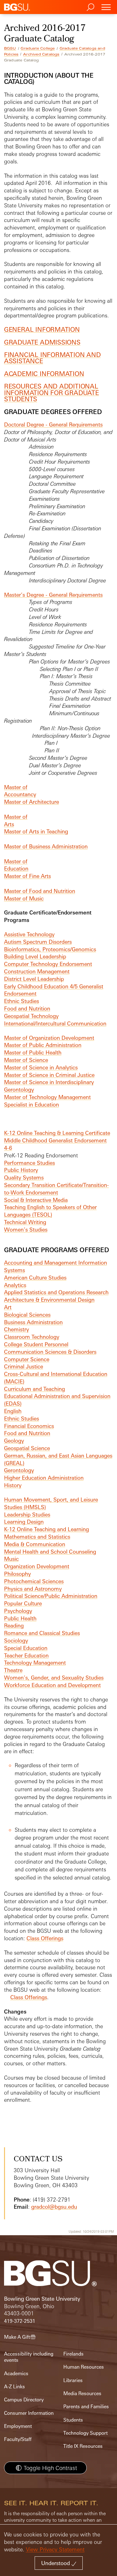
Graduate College (38, 48)
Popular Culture (23, 1603)
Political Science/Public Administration (51, 1596)
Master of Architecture (32, 802)
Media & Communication (35, 1544)
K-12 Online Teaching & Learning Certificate (57, 1133)
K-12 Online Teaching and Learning (46, 1529)
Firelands (73, 2354)
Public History (21, 1170)
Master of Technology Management (47, 1097)
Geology (14, 1441)
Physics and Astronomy (33, 1589)
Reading (14, 1626)
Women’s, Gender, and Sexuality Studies (54, 1678)
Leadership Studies (27, 1515)
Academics (16, 2373)
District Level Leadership (34, 979)
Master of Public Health (33, 1052)
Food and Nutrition (27, 1008)
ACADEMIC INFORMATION (44, 374)
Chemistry (17, 1329)
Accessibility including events (29, 2357)
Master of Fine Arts (27, 876)
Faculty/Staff (18, 2439)
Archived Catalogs (41, 54)
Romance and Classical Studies (42, 1633)
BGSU (10, 48)
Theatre (13, 1670)
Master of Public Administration (43, 1045)
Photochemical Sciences (34, 1581)
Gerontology (19, 1470)
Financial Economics (29, 1426)
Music (11, 1559)
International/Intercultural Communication (55, 1023)
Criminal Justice (24, 1366)
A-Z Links (15, 2387)
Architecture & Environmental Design (49, 1300)
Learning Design (24, 1522)
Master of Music (24, 898)
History (13, 1485)
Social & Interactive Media (36, 1200)
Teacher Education (26, 1655)
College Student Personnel (36, 1344)
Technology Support (85, 2433)
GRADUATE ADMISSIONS (42, 342)
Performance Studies (29, 1163)
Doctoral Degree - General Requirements (53, 425)
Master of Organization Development (49, 1038)
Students (73, 2420)
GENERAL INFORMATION (42, 329)
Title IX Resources (83, 2446)
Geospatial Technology (31, 1016)
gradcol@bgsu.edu (54, 2207)
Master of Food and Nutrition (40, 891)
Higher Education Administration (44, 1478)
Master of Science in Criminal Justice (49, 1075)
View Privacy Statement (55, 2549)
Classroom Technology (32, 1337)
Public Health (20, 1618)
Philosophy (17, 1574)
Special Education (26, 1648)
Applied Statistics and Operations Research (56, 1292)
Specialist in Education (32, 1105)
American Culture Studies (35, 1278)
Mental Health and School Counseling (50, 1552)
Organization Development (37, 1566)
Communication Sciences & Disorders (50, 1352)
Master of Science (26, 1060)
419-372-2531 (20, 2321)
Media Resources (82, 2393)
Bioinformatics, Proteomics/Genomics (50, 949)
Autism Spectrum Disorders (38, 942)
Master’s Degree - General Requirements (53, 595)
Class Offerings (45, 1938)
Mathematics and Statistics (37, 1537)
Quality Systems (24, 1177)
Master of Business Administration (46, 846)
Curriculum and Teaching (34, 1389)
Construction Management (37, 971)
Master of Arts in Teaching (36, 831)
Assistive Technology (29, 934)
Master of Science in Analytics (41, 1067)
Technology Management (35, 1663)
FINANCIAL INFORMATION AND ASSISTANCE (52, 358)
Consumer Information (29, 2413)
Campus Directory (24, 2400)
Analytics (15, 1285)
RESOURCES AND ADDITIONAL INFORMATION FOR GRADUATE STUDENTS (51, 392)
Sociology (16, 1640)
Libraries (73, 2380)
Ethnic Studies (22, 1001)
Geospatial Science (27, 1448)
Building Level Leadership (35, 956)
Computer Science (27, 1359)
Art (8, 1307)
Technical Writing (25, 1222)
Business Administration (33, 1322)
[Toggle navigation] (106, 7)
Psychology (18, 1611)
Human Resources (84, 2367)
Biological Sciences (27, 1315)
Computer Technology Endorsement (48, 964)
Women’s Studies (26, 1230)
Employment (18, 2426)
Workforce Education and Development (52, 1685)
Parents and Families (86, 2407)
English (13, 1411)
